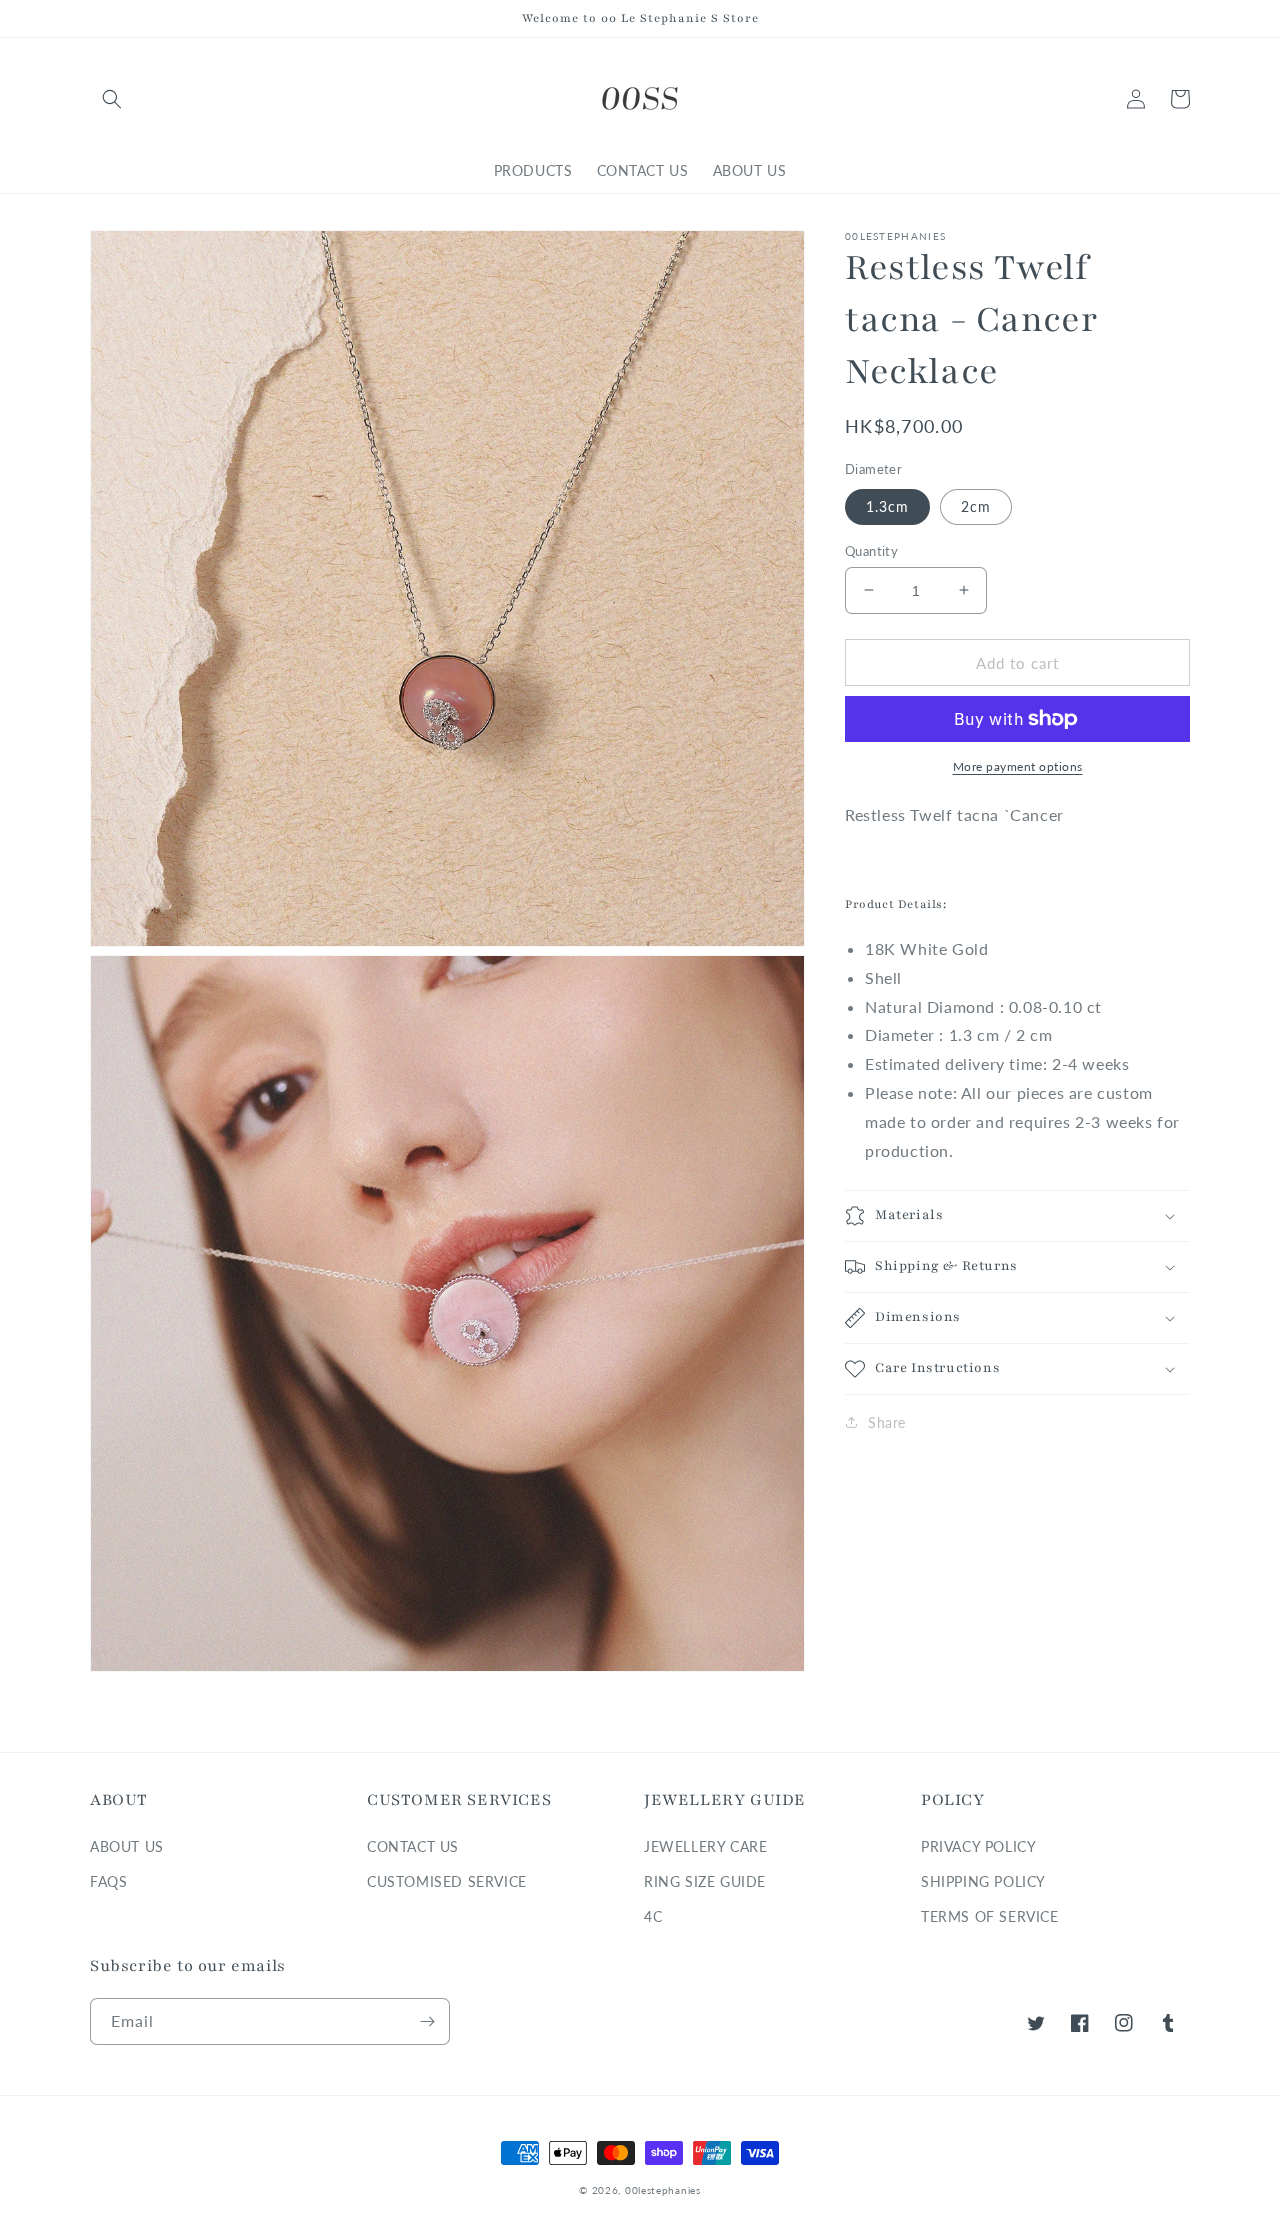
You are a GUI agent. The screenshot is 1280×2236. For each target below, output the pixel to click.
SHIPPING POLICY (983, 1881)
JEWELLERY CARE (705, 1846)
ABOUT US (127, 1846)
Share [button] (887, 1422)
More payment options (1018, 766)
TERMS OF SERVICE (990, 1916)
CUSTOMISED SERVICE (447, 1881)
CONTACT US (413, 1846)
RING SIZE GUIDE (705, 1881)
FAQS (108, 1881)
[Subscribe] (427, 2021)
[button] (112, 99)
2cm (976, 505)
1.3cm (887, 505)
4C (653, 1916)
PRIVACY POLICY (978, 1846)
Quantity (871, 550)
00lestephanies (663, 2190)
